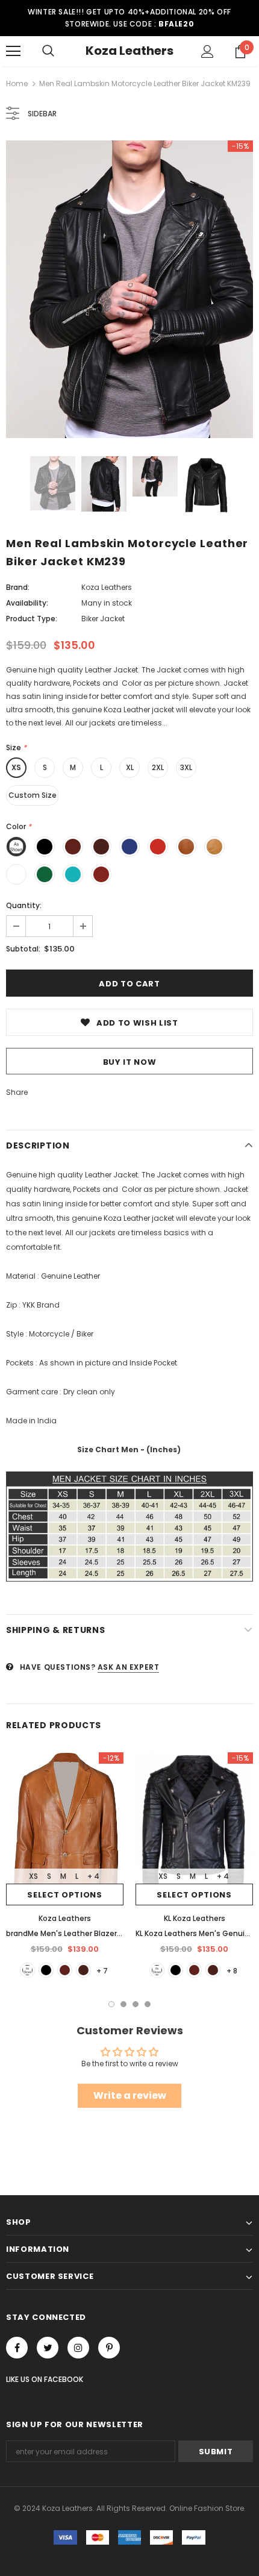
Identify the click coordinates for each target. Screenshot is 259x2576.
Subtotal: (23, 949)
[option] (129, 289)
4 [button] (148, 2004)
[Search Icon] (48, 51)
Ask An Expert (129, 1667)
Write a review (130, 2095)
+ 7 (102, 1971)
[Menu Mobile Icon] (13, 51)
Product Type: (32, 619)
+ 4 (93, 1876)
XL (130, 767)
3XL (186, 767)
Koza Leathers (129, 51)
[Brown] (65, 1970)
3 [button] (136, 2004)
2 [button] (123, 2004)
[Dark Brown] (83, 1970)
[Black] (46, 1970)
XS (16, 767)
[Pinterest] (109, 2348)
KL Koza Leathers (195, 1918)
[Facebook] (17, 2348)
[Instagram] (78, 2348)
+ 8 (232, 1971)
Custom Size (33, 795)
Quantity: (24, 905)
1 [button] (111, 2004)
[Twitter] (48, 2348)
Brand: (18, 587)
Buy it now (130, 1062)
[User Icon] (208, 52)
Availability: (27, 603)
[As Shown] (27, 1970)
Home (17, 83)
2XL (158, 767)
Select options (64, 1895)
